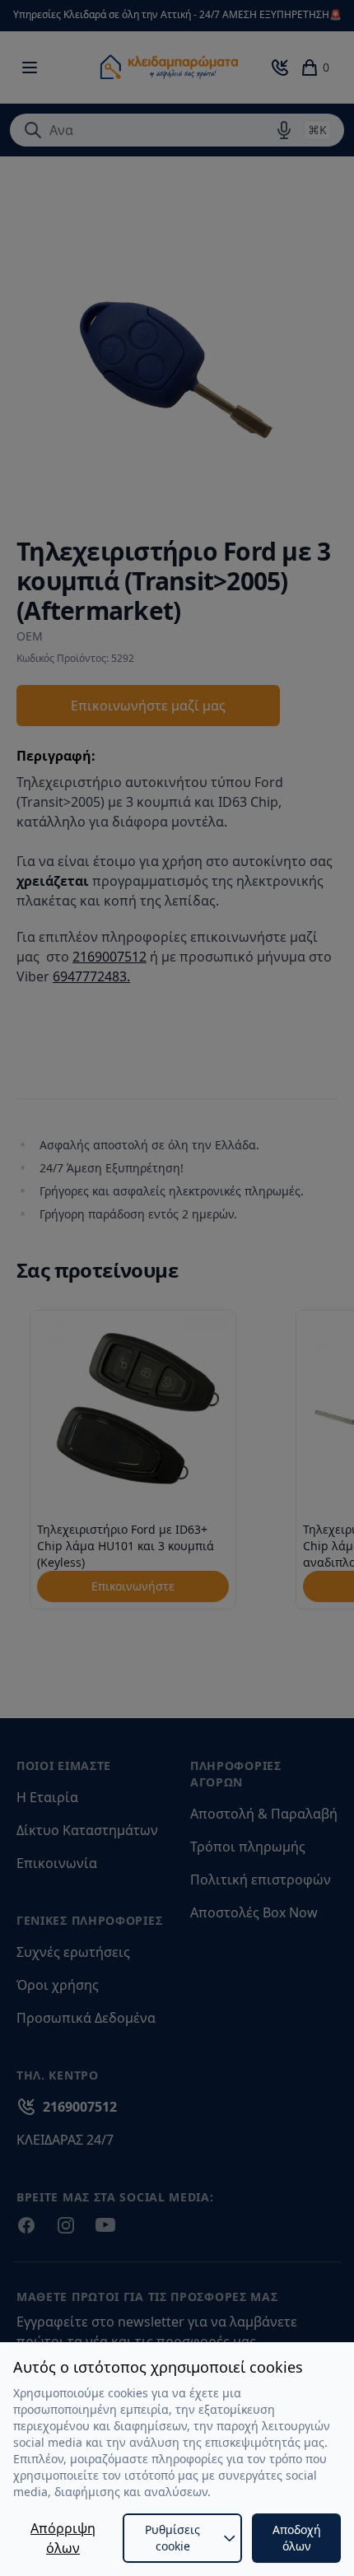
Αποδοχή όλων (297, 2538)
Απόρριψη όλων (63, 2538)
